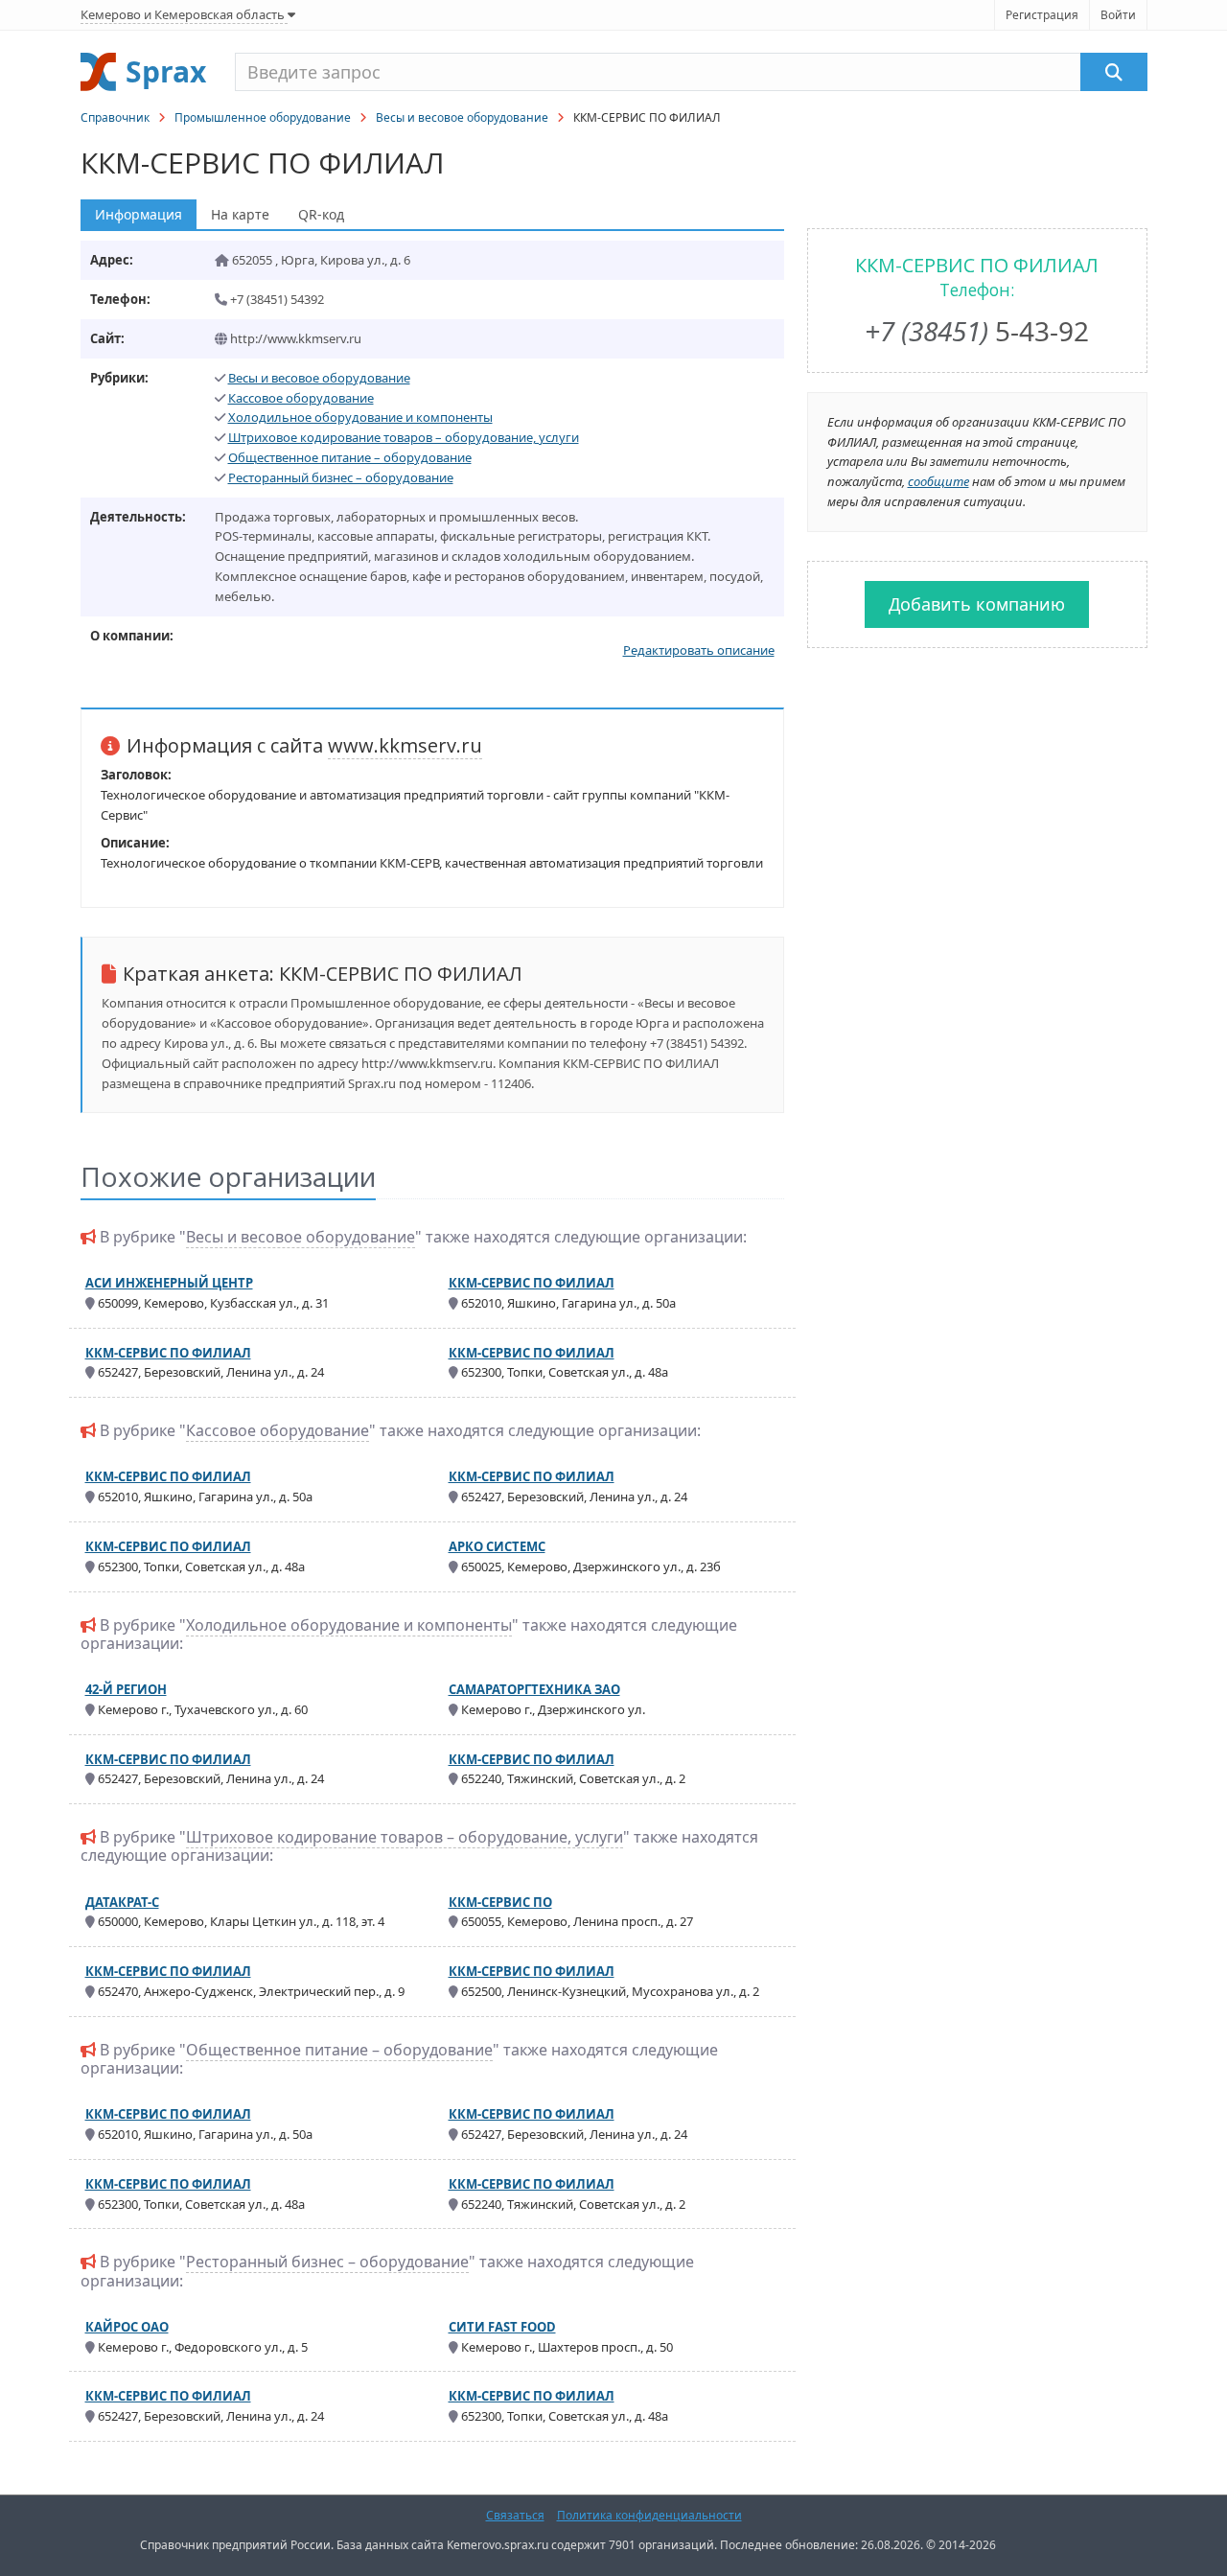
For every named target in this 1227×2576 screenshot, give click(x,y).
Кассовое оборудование (301, 398)
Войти (1118, 15)
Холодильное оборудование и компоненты (360, 417)
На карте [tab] (240, 214)
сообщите (938, 481)
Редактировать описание (699, 650)
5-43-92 (977, 331)
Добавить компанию (977, 604)
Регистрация (1042, 15)
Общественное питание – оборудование (350, 457)
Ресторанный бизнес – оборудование (341, 477)
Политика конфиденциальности (649, 2515)
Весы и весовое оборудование (462, 117)
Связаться (515, 2515)
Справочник (115, 117)
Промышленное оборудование (263, 117)
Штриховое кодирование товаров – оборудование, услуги (404, 437)
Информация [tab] (139, 214)
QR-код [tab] (321, 214)
